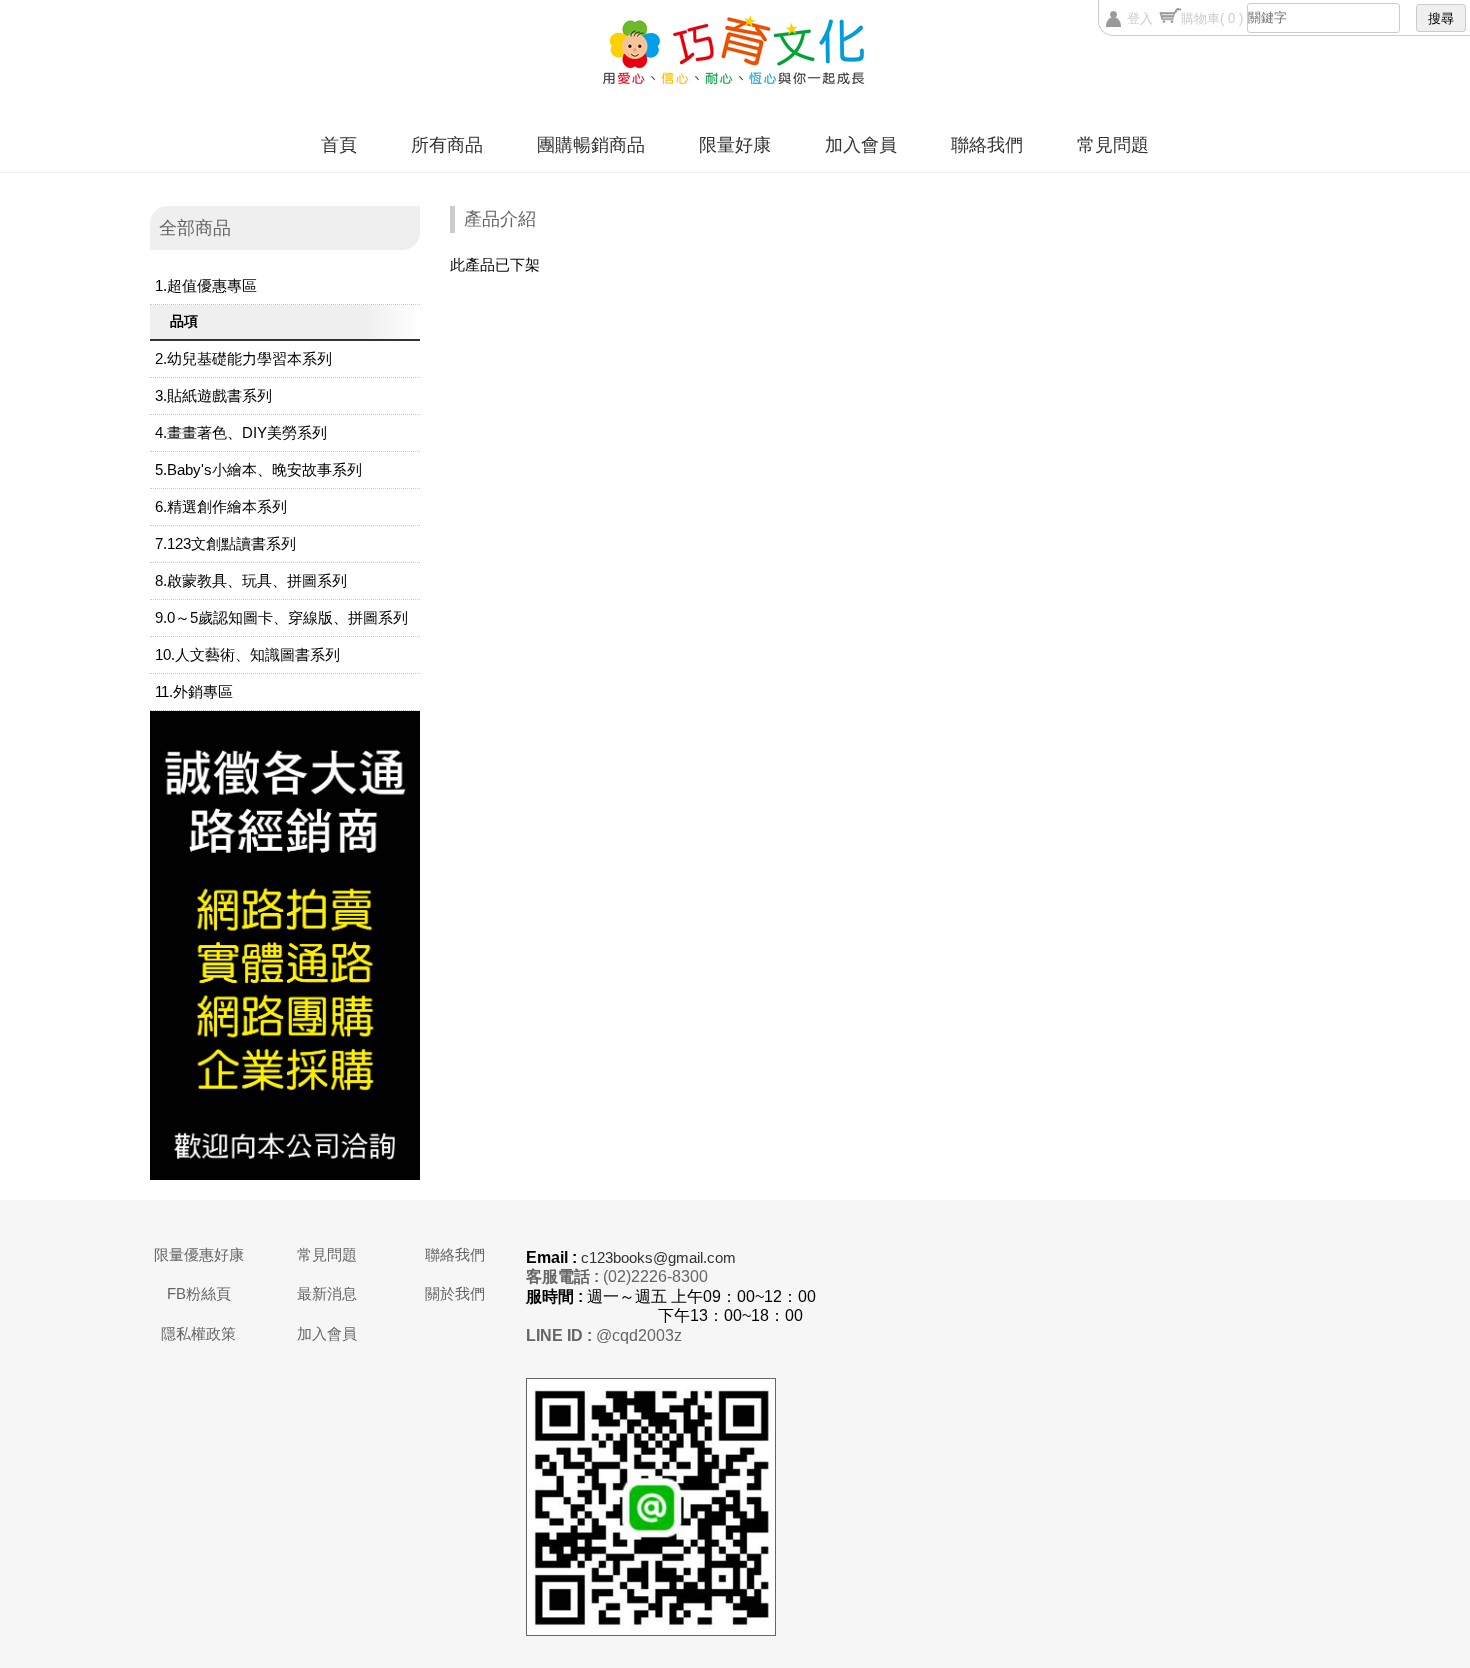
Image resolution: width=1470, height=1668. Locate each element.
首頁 (339, 145)
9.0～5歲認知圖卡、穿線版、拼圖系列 (281, 617)
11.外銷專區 (194, 691)
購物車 (1212, 18)
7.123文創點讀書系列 (225, 543)
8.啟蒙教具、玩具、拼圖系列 (251, 580)
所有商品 (447, 145)
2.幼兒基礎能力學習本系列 (243, 358)
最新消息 (327, 1293)
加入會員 (861, 145)
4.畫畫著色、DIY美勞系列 (241, 432)
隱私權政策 (198, 1333)
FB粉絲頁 (199, 1293)
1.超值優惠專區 (206, 285)
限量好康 (735, 145)
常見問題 (1113, 145)
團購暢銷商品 (591, 145)
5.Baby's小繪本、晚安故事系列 (258, 469)
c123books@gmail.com (658, 1257)
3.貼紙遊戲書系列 (213, 395)
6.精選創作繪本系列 (221, 506)
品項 (184, 321)
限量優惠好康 (199, 1254)
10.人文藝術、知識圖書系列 (247, 654)
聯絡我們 (987, 145)
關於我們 (455, 1293)
